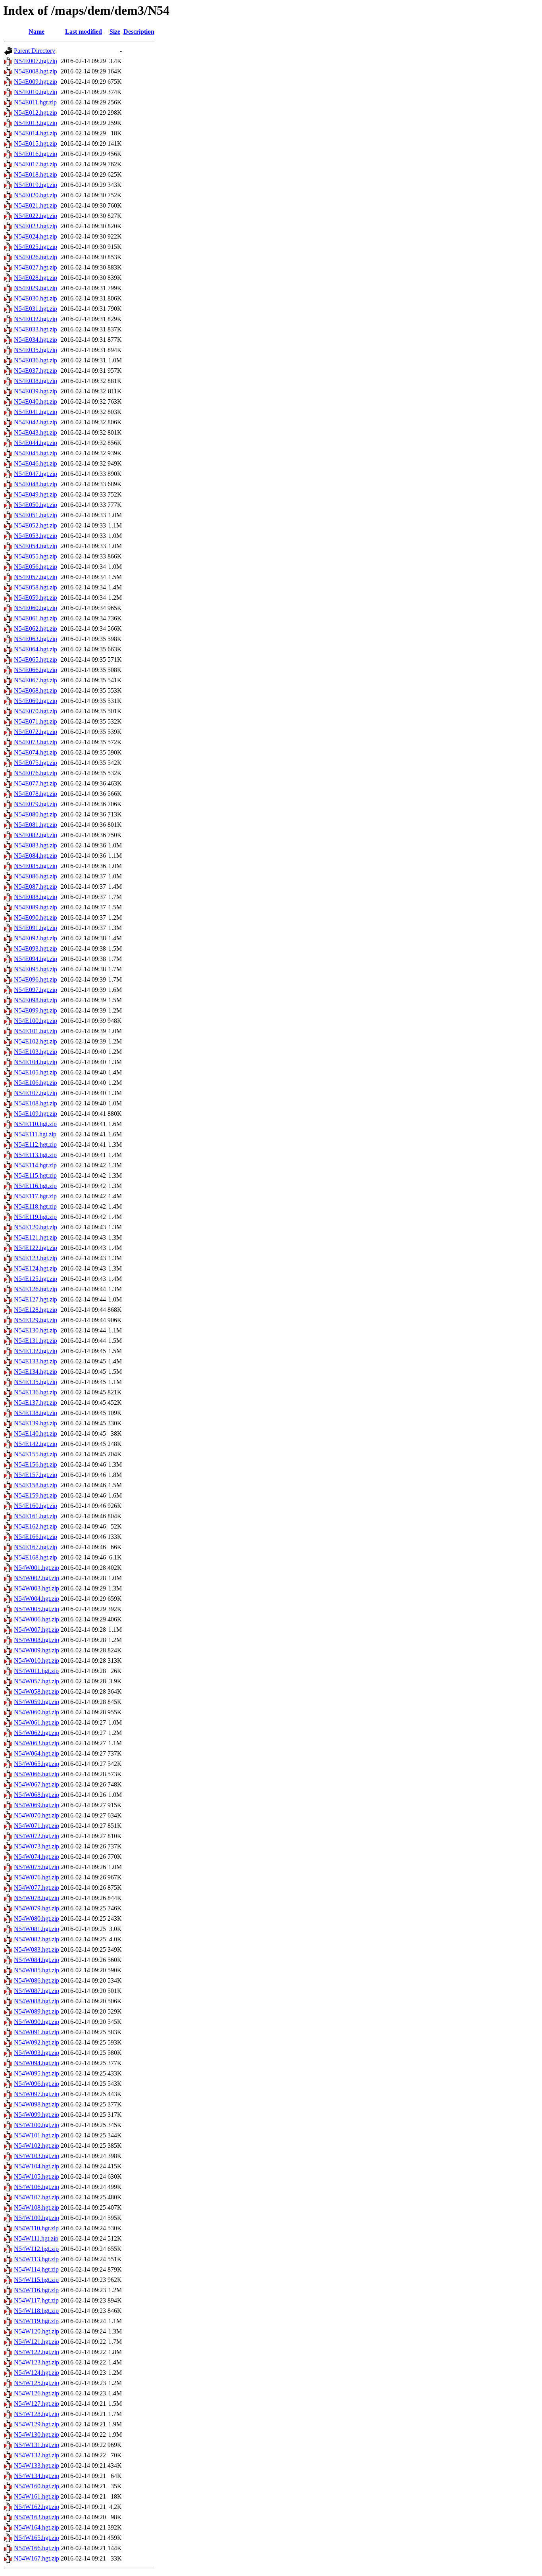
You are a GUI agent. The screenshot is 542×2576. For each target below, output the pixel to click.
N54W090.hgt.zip (37, 2022)
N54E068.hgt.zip (36, 690)
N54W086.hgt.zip (37, 1980)
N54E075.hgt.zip (36, 763)
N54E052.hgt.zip (36, 525)
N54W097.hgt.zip (37, 2094)
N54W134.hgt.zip (37, 2476)
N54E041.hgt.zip (36, 412)
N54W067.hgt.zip (37, 1784)
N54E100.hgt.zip (36, 1021)
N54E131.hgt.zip (36, 1341)
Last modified (84, 32)
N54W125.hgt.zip (37, 2383)
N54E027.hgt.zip (36, 267)
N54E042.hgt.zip (36, 422)
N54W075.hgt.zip (37, 1867)
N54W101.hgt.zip (37, 2135)
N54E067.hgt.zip (36, 680)
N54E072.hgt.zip (36, 732)
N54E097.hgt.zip (36, 990)
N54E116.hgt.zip (35, 1186)
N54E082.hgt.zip (36, 835)
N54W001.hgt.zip (37, 1568)
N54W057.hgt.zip (37, 1681)
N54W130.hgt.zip (37, 2434)
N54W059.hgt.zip (37, 1702)
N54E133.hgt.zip (36, 1361)
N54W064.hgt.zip (37, 1753)
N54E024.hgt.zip (36, 236)
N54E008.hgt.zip (36, 71)
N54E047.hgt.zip (36, 474)
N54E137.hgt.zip (36, 1403)
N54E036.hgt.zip (36, 360)
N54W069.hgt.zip (37, 1805)
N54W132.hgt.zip (37, 2455)
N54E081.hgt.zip (36, 825)
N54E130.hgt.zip (36, 1330)
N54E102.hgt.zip (36, 1041)
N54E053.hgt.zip (36, 536)
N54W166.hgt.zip (37, 2548)
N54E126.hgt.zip (36, 1289)
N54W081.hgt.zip (37, 1929)
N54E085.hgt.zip (36, 866)
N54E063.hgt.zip (36, 639)
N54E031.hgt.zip (36, 309)
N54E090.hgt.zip (36, 917)
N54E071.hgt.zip (36, 721)
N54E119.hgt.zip (35, 1217)
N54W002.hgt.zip (37, 1578)
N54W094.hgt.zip (37, 2063)
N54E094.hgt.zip (36, 959)
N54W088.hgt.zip (37, 2001)
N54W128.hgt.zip (37, 2414)
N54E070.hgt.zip (36, 711)
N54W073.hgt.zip (37, 1846)
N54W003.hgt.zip (37, 1588)
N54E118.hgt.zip (35, 1206)
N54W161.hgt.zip (37, 2496)
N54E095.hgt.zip (36, 969)
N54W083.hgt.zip (37, 1949)
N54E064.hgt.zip (36, 649)
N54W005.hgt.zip (37, 1609)
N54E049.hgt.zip (36, 494)
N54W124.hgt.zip (37, 2373)
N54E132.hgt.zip (36, 1351)
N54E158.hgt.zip (36, 1485)
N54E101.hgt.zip (36, 1031)
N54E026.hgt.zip (36, 257)
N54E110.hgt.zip (35, 1124)
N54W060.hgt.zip (37, 1712)
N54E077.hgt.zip (36, 783)
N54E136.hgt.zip (36, 1392)
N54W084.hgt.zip (37, 1960)
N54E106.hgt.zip (36, 1083)
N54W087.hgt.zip (37, 1991)
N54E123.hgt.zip (36, 1258)
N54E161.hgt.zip (36, 1516)
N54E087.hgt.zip (36, 887)
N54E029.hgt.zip (36, 288)
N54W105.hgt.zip (37, 2177)
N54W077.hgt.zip (37, 1888)
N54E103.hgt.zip (36, 1052)
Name (37, 32)
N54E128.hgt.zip (36, 1310)
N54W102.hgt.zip (37, 2146)
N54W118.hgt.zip (36, 2311)
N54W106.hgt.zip (37, 2187)
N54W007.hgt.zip (37, 1630)
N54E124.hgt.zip (36, 1268)
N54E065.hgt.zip (36, 659)
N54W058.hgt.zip (37, 1691)
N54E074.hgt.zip (36, 752)
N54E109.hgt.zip (36, 1114)
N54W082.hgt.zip (37, 1939)
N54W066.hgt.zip (37, 1774)
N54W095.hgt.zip (37, 2073)
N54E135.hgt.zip (36, 1382)
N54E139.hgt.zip (36, 1423)
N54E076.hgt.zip (36, 773)
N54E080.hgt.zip (36, 814)
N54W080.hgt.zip (37, 1919)
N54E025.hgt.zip (36, 247)
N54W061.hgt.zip (37, 1722)
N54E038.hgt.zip (36, 381)
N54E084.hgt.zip (36, 856)
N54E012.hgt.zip (36, 113)
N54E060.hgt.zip (36, 608)
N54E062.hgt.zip (36, 629)
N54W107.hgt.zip (37, 2197)
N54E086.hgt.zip (36, 876)
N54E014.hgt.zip (36, 133)
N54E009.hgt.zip (36, 82)
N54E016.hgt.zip (36, 154)
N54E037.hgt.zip (36, 371)
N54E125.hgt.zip (36, 1279)
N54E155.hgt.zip (36, 1454)
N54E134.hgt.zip (36, 1372)
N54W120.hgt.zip (37, 2331)
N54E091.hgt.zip (36, 928)
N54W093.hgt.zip (37, 2053)
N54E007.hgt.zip (36, 61)
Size (115, 32)
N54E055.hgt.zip (36, 556)
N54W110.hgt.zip (36, 2228)
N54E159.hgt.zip (36, 1495)
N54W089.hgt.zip (37, 2011)
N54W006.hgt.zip (37, 1619)
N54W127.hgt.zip (37, 2404)
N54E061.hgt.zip (36, 618)
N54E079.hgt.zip (36, 804)
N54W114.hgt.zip (36, 2269)
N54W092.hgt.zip (37, 2042)
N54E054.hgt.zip (36, 546)
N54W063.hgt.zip (37, 1743)
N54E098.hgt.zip (36, 1000)
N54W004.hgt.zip (37, 1599)
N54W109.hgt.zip (37, 2218)
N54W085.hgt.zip (37, 1970)
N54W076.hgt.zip (37, 1877)
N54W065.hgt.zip (37, 1764)
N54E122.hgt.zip (36, 1248)
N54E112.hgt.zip (35, 1145)
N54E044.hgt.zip (36, 443)
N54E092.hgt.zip (36, 938)
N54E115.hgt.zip (35, 1175)
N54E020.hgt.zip (36, 195)
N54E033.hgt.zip (36, 329)
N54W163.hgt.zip (37, 2517)
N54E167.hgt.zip (36, 1547)
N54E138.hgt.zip (36, 1413)
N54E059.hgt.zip (36, 598)
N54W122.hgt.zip (37, 2352)
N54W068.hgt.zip (37, 1795)
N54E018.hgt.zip (36, 174)
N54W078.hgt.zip (37, 1898)
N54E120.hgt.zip (36, 1227)
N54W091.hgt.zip (37, 2032)
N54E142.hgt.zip (36, 1444)
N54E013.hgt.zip (36, 123)
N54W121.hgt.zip (37, 2342)
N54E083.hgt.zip (36, 845)
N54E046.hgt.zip (36, 463)
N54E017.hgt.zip (36, 164)
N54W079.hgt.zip (37, 1908)
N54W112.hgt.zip (36, 2249)
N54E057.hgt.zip (36, 577)
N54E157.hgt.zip (36, 1475)
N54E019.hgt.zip (36, 185)
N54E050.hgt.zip (36, 505)
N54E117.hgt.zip (35, 1196)
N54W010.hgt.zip (37, 1661)
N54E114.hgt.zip (35, 1165)
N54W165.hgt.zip (37, 2538)
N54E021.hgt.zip (36, 205)
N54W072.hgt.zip (37, 1836)
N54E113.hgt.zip (35, 1155)
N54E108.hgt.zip (36, 1103)
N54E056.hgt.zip (36, 567)
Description (139, 32)
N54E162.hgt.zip (36, 1526)
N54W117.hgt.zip (36, 2300)
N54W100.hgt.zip (37, 2125)
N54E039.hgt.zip (36, 391)
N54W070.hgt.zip (37, 1815)
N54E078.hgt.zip (36, 794)
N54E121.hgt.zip (36, 1237)
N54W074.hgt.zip (37, 1857)
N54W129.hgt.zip (37, 2424)
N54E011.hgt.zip (35, 102)
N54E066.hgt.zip (36, 670)
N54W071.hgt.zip (37, 1826)
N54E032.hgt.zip (36, 319)
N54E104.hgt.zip (36, 1062)
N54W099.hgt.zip (37, 2115)
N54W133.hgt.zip (37, 2465)
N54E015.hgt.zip (36, 143)
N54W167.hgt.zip (37, 2558)
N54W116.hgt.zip (36, 2290)
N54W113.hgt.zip (36, 2259)
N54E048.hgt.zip (36, 484)
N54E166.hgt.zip (36, 1537)
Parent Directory (35, 51)
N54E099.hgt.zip (36, 1010)
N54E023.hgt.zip (36, 226)
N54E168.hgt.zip (36, 1557)
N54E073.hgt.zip (36, 742)
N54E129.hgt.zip (36, 1320)
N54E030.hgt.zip (36, 298)
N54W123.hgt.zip (37, 2362)
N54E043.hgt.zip (36, 432)
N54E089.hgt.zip (36, 907)
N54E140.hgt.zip (36, 1433)
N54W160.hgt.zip (37, 2486)
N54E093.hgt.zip (36, 948)
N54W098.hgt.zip (37, 2104)
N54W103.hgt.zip (37, 2156)
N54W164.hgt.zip (37, 2527)
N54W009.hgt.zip (37, 1650)
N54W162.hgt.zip (37, 2507)
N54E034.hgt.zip (36, 340)
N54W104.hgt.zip (37, 2166)
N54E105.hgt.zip (36, 1072)
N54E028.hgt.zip (36, 278)
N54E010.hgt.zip (36, 92)
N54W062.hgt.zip (37, 1733)
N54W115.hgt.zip (36, 2280)
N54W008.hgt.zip (37, 1640)
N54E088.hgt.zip (36, 897)
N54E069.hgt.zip (36, 701)
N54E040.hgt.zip (36, 401)
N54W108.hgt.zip (37, 2207)
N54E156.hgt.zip (36, 1464)
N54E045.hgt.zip (36, 453)
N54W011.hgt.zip (36, 1671)
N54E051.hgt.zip (36, 515)
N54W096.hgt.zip (37, 2084)
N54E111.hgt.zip (35, 1134)
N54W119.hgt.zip (36, 2321)
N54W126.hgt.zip (37, 2393)
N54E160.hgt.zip (36, 1506)
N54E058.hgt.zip (36, 587)
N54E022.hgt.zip (36, 216)
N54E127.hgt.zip (36, 1299)
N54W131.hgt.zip (37, 2445)
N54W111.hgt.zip (36, 2238)
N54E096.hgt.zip (36, 979)
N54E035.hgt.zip (36, 350)
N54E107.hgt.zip (36, 1093)
